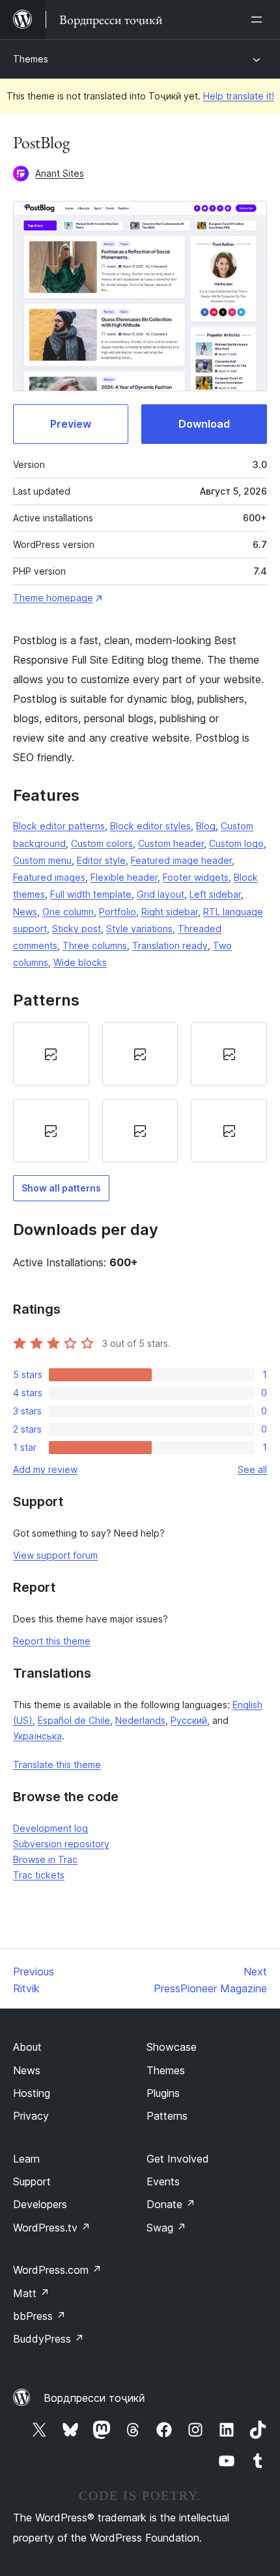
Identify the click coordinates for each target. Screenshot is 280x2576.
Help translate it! (239, 96)
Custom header (171, 843)
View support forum (55, 1555)
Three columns (95, 945)
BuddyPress (49, 2339)
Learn (26, 2159)
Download (204, 424)
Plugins (163, 2093)
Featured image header (181, 860)
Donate (171, 2204)
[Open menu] (259, 20)
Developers (40, 2204)
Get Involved (178, 2159)
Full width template (91, 894)
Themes (31, 59)
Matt (31, 2293)
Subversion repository (61, 1844)
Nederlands (140, 1720)
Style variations (139, 929)
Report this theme (52, 1641)
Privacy (31, 2116)
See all (252, 1469)
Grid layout (161, 894)
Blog (206, 826)
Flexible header (124, 877)
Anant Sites (60, 173)
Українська (37, 1736)
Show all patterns (61, 1188)
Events (163, 2181)
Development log (50, 1828)
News (25, 912)
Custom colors (102, 843)
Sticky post (77, 929)
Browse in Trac (45, 1859)
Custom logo (236, 843)
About (27, 2047)
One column (68, 912)
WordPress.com (57, 2270)
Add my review (45, 1469)
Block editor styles (150, 826)
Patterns (167, 2116)
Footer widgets (196, 877)
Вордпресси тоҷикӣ (94, 2398)
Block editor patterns (59, 826)
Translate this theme (57, 1764)
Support (32, 2181)
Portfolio (118, 912)
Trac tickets (39, 1875)
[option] (51, 1054)
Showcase (172, 2047)
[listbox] (140, 1092)
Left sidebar (215, 894)
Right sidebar (170, 912)
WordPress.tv (52, 2228)
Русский (189, 1720)
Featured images (49, 877)
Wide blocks (80, 962)
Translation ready (170, 945)
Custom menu (42, 860)
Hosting (32, 2093)
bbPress (39, 2316)
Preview (71, 424)
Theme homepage (53, 598)
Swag (166, 2228)
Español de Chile (74, 1720)
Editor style (101, 860)
